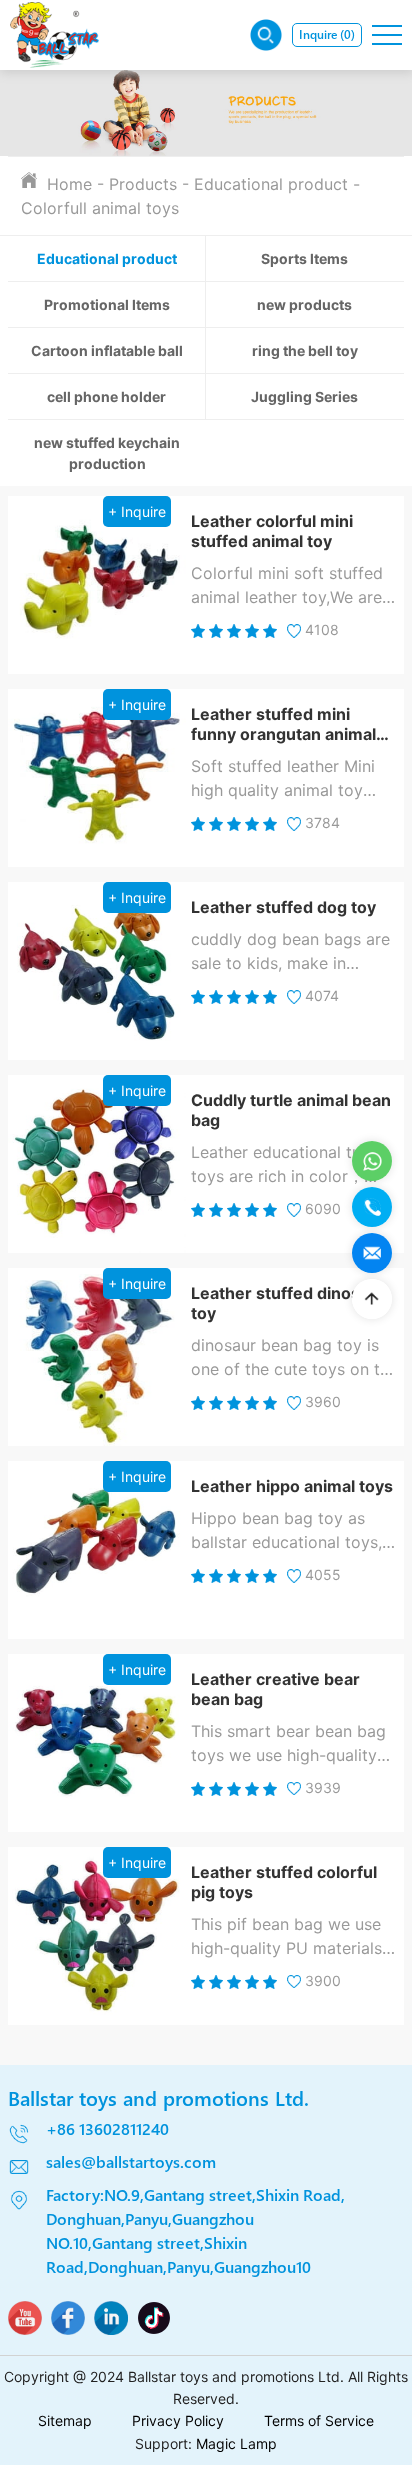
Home (69, 184)
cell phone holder (106, 396)
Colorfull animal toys (100, 208)
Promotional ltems (107, 304)
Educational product (271, 184)
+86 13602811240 (107, 2128)
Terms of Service (319, 2420)
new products (304, 304)
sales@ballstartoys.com (131, 2161)
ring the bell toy (305, 350)
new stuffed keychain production (107, 453)
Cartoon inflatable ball (107, 350)
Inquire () (327, 34)
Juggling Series (304, 396)
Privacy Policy (178, 2420)
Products (143, 184)
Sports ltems (304, 258)
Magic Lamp (236, 2443)
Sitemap (65, 2420)
